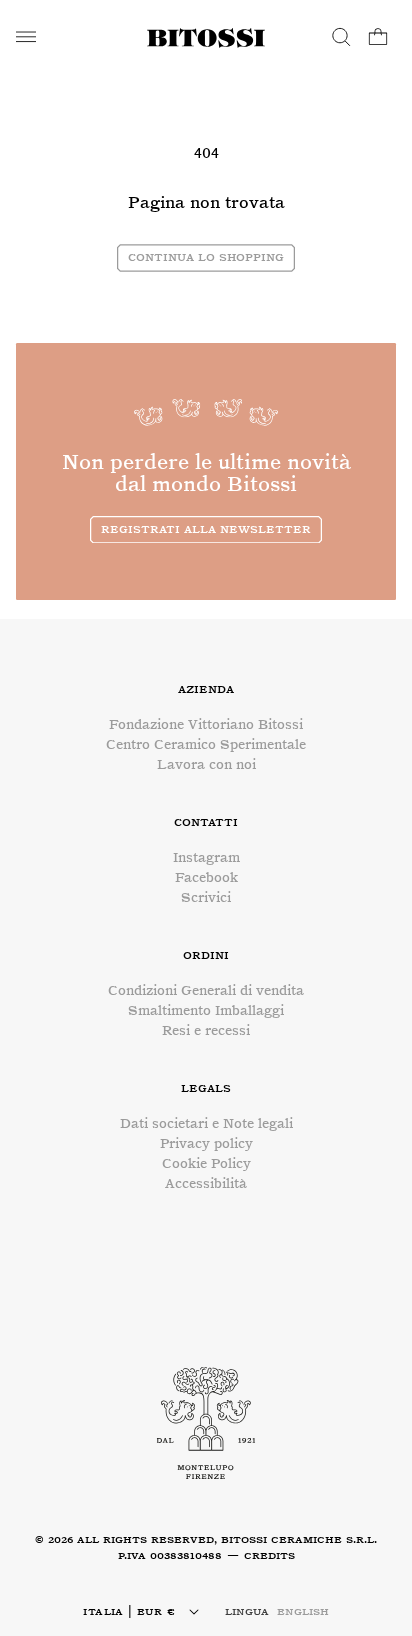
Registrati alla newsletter (206, 528)
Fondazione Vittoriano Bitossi (206, 724)
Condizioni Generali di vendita (206, 990)
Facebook (206, 877)
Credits (269, 1555)
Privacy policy (206, 1143)
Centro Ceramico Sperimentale (206, 744)
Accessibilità (206, 1183)
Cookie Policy (206, 1163)
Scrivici (206, 897)
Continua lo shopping (206, 256)
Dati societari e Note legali (206, 1123)
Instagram (206, 857)
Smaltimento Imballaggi (206, 1010)
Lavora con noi (206, 764)
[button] (26, 37)
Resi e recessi (206, 1030)
